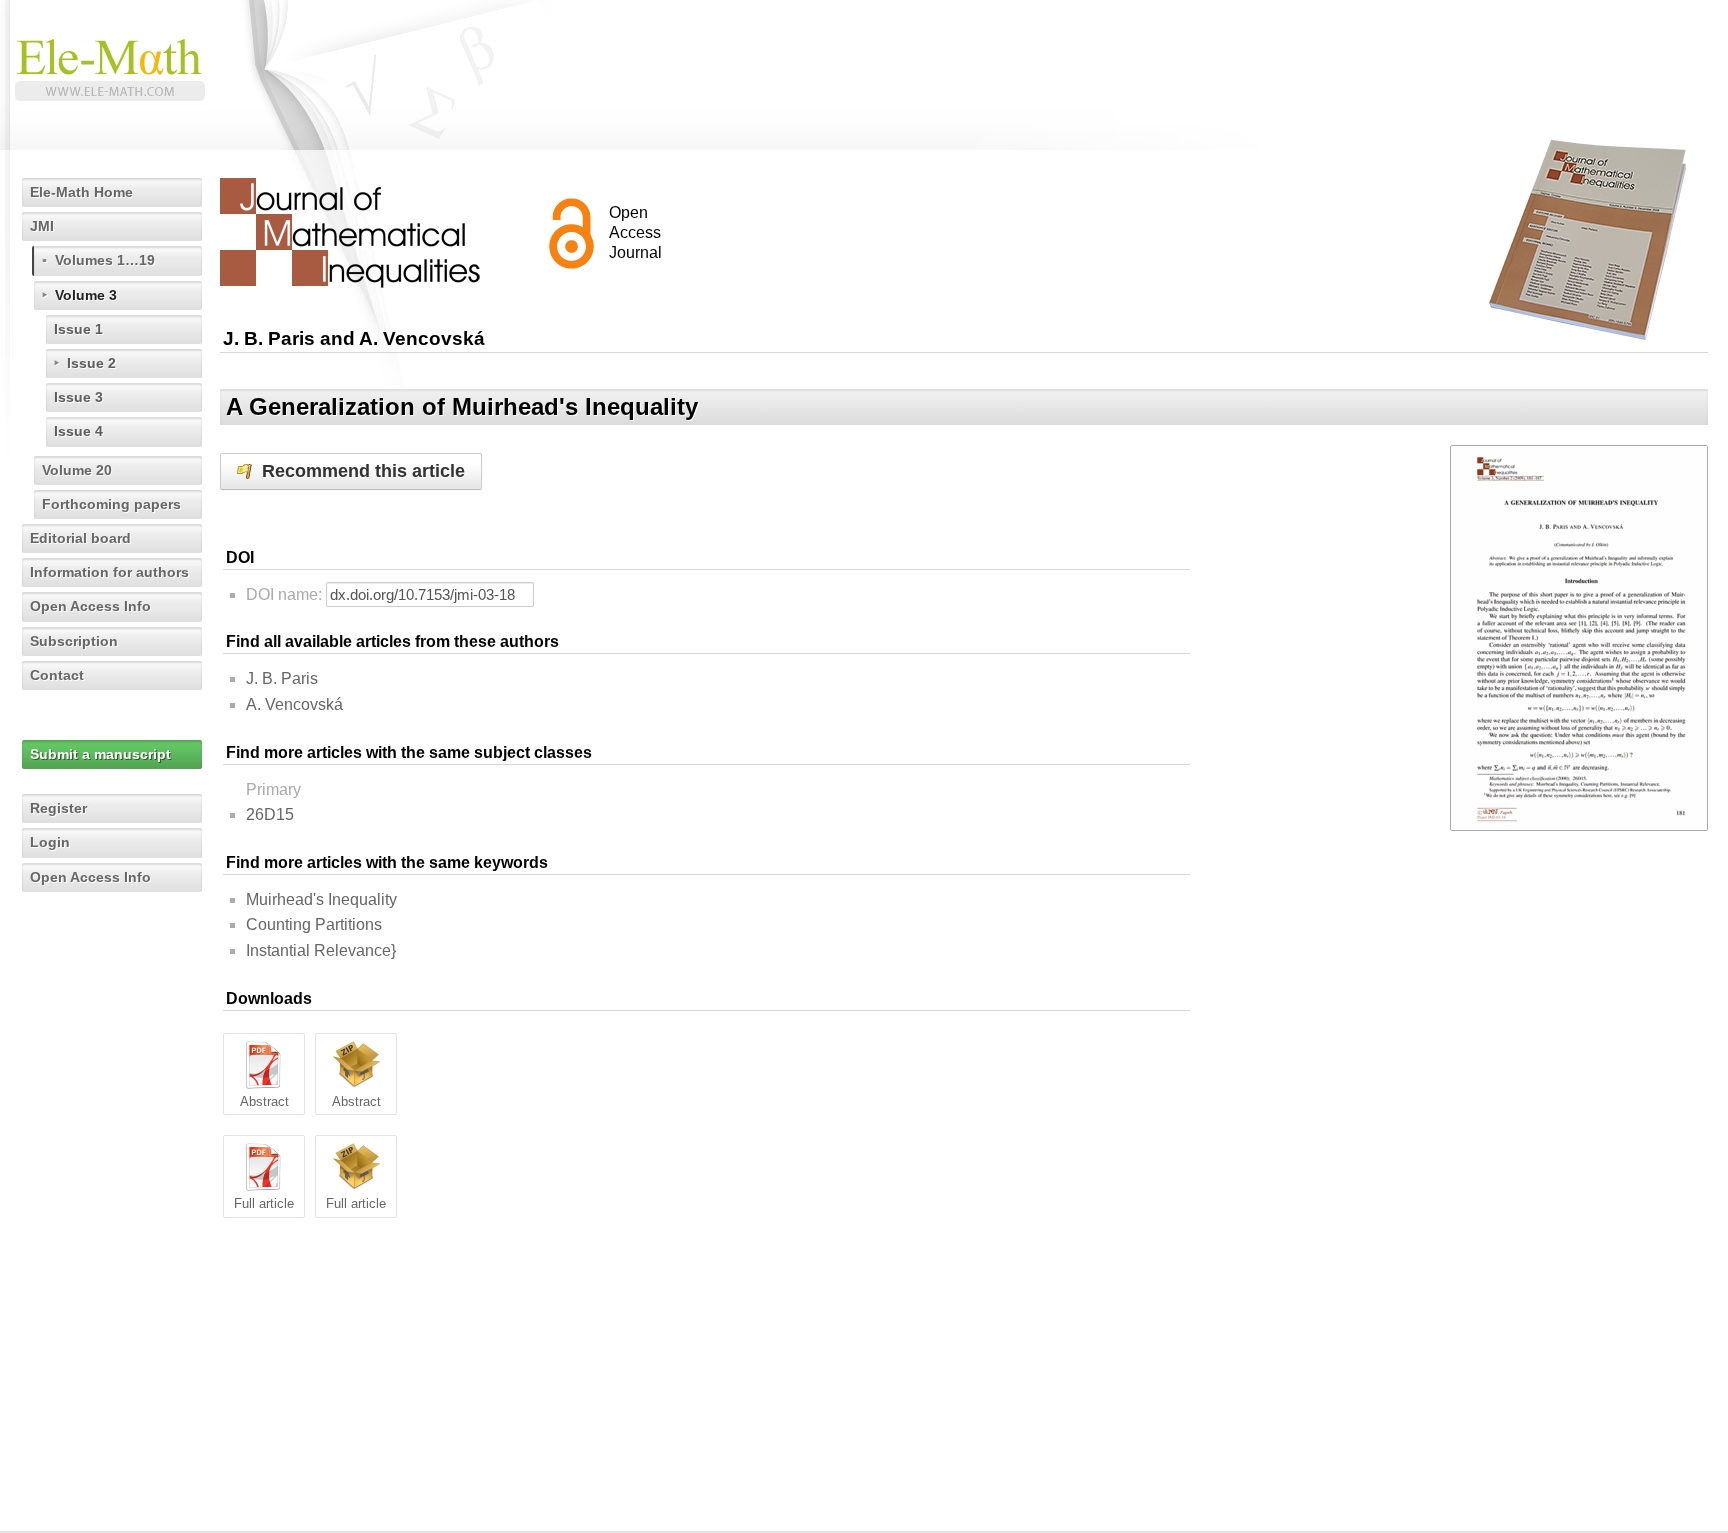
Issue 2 (91, 363)
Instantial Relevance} (321, 950)
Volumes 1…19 (105, 260)
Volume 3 (86, 295)
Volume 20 (77, 470)
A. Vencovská (294, 704)
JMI (42, 226)
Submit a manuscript (100, 754)
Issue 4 (78, 431)
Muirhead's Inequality (321, 899)
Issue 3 (78, 397)
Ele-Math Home (81, 192)
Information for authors (109, 572)
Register (58, 808)
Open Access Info (90, 606)
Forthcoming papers (111, 504)
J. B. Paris (282, 678)
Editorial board (80, 538)
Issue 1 (78, 329)
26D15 (270, 814)
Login (50, 842)
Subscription (74, 641)
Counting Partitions (314, 924)
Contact (57, 675)
